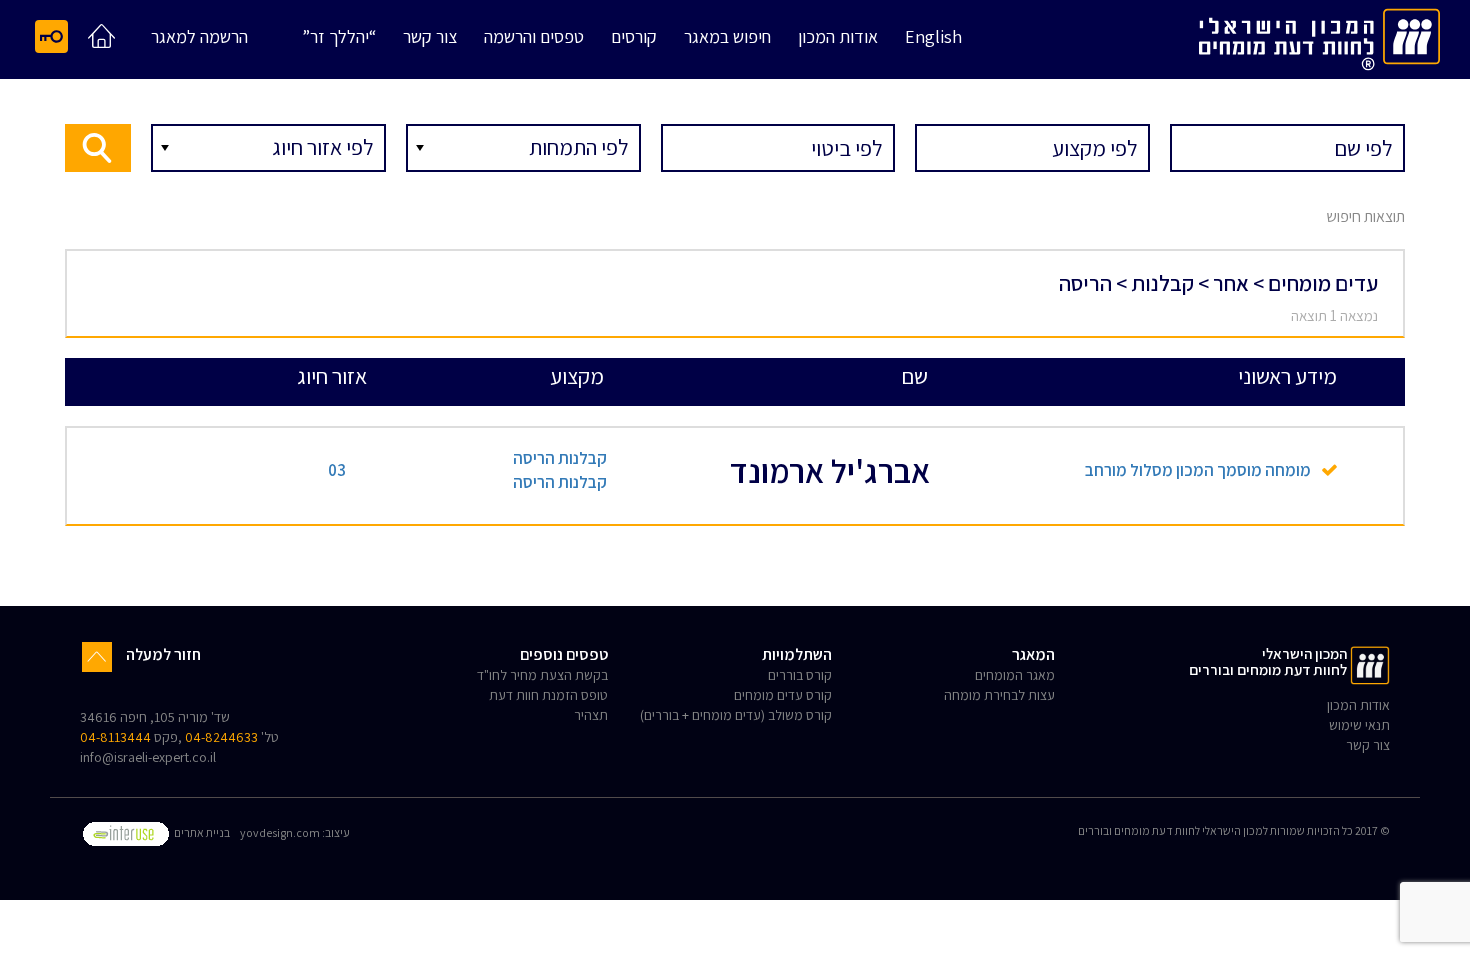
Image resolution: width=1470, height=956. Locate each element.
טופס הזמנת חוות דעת (548, 695)
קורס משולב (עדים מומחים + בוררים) (736, 715)
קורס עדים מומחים (783, 695)
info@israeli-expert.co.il (148, 757)
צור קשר (430, 37)
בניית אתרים (201, 832)
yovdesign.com (280, 832)
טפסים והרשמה (534, 37)
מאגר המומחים (1015, 675)
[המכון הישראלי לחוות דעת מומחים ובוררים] (1319, 35)
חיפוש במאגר (727, 37)
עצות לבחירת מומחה (999, 695)
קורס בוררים (800, 675)
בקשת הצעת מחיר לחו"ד (542, 675)
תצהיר (591, 715)
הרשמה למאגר (199, 37)
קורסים (634, 37)
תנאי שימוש (1359, 725)
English (933, 37)
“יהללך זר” (339, 37)
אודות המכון (838, 37)
